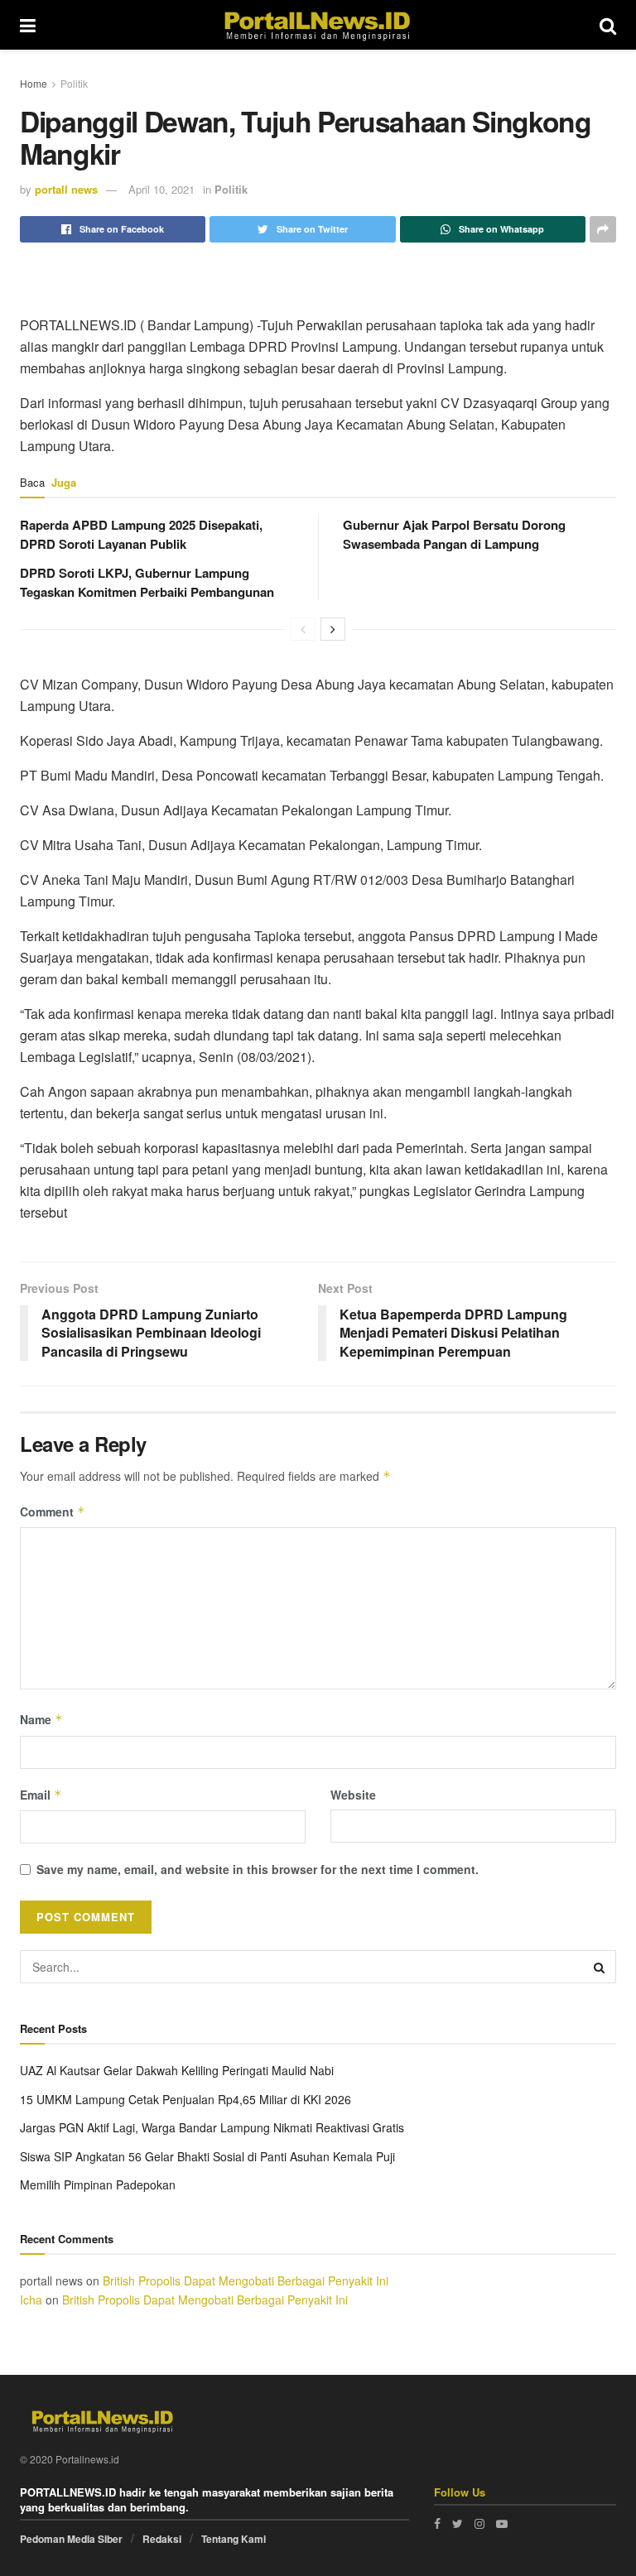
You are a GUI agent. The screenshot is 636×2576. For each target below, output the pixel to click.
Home (34, 83)
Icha (31, 2300)
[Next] (333, 629)
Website (353, 1795)
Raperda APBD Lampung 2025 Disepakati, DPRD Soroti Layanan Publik (141, 534)
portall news (66, 189)
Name (41, 1719)
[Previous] (303, 629)
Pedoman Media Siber (71, 2539)
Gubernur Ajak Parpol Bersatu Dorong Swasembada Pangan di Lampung (454, 534)
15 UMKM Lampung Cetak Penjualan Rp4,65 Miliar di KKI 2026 (185, 2099)
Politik (74, 83)
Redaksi (162, 2539)
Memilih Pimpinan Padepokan (98, 2184)
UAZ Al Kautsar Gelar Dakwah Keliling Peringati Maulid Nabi (177, 2070)
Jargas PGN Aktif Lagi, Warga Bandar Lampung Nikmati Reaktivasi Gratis (212, 2127)
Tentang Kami (234, 2539)
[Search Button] (600, 1967)
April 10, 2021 (161, 189)
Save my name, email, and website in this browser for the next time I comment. (258, 1869)
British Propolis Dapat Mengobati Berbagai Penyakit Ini (246, 2280)
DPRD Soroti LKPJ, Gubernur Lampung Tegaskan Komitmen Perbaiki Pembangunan (147, 582)
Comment (53, 1511)
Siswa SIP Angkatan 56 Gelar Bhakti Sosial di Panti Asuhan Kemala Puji (207, 2156)
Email (41, 1795)
